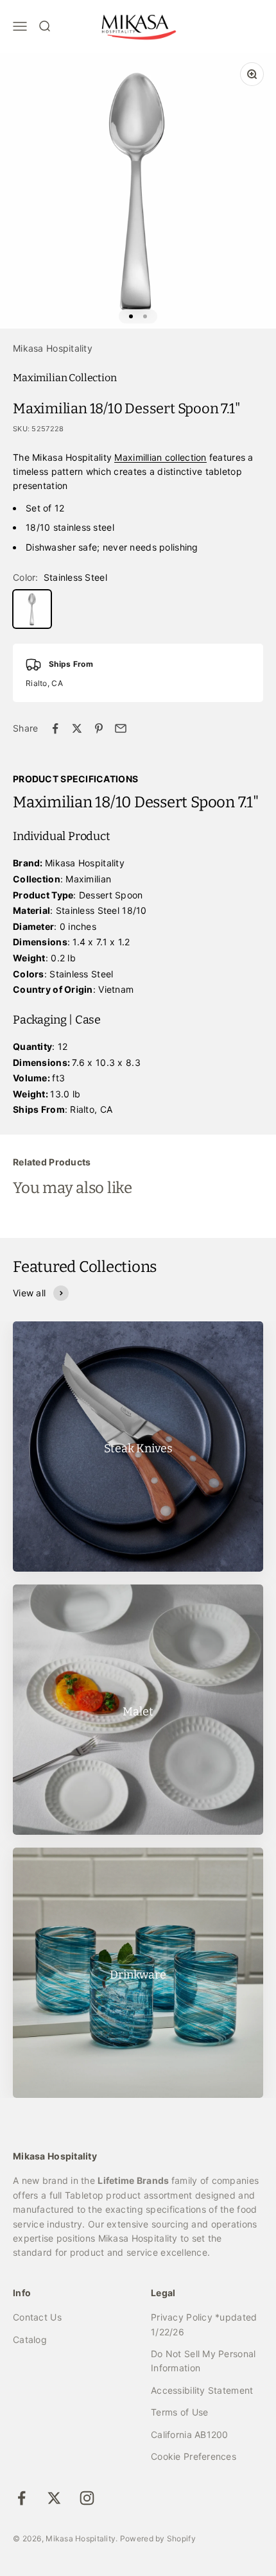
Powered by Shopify (158, 2538)
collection (185, 457)
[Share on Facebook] (55, 728)
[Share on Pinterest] (99, 728)
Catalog (30, 2340)
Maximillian (138, 457)
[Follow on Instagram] (87, 2498)
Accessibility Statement (202, 2390)
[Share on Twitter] (77, 728)
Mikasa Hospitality (53, 348)
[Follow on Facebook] (22, 2498)
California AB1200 (190, 2434)
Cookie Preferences (194, 2456)
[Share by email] (121, 728)
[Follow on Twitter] (54, 2498)
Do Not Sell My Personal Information (203, 2361)
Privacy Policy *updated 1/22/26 (204, 2324)
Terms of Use (179, 2412)
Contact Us (37, 2317)
